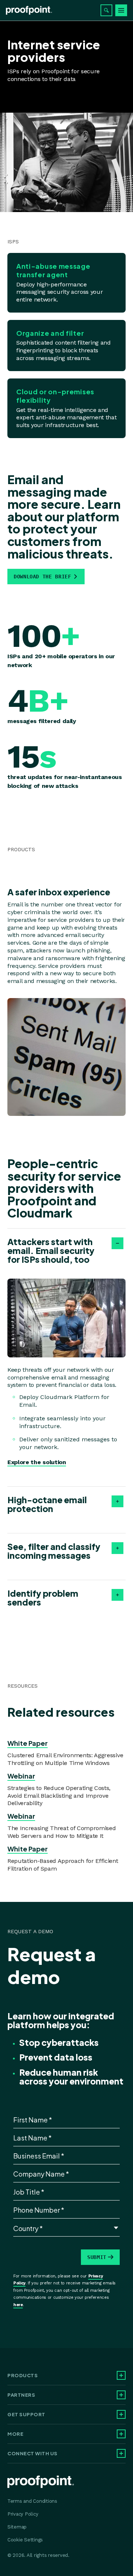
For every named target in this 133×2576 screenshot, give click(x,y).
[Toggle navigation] (121, 10)
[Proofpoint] (29, 10)
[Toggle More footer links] (121, 2434)
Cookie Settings (25, 2540)
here (18, 2305)
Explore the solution (37, 1462)
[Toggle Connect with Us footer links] (121, 2453)
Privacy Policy (23, 2514)
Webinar (21, 1776)
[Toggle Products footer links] (121, 2375)
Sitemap (17, 2527)
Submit (97, 2257)
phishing (98, 950)
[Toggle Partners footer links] (121, 2395)
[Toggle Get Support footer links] (121, 2414)
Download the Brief (42, 577)
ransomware (63, 958)
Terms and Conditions (32, 2501)
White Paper (28, 1743)
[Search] (106, 10)
